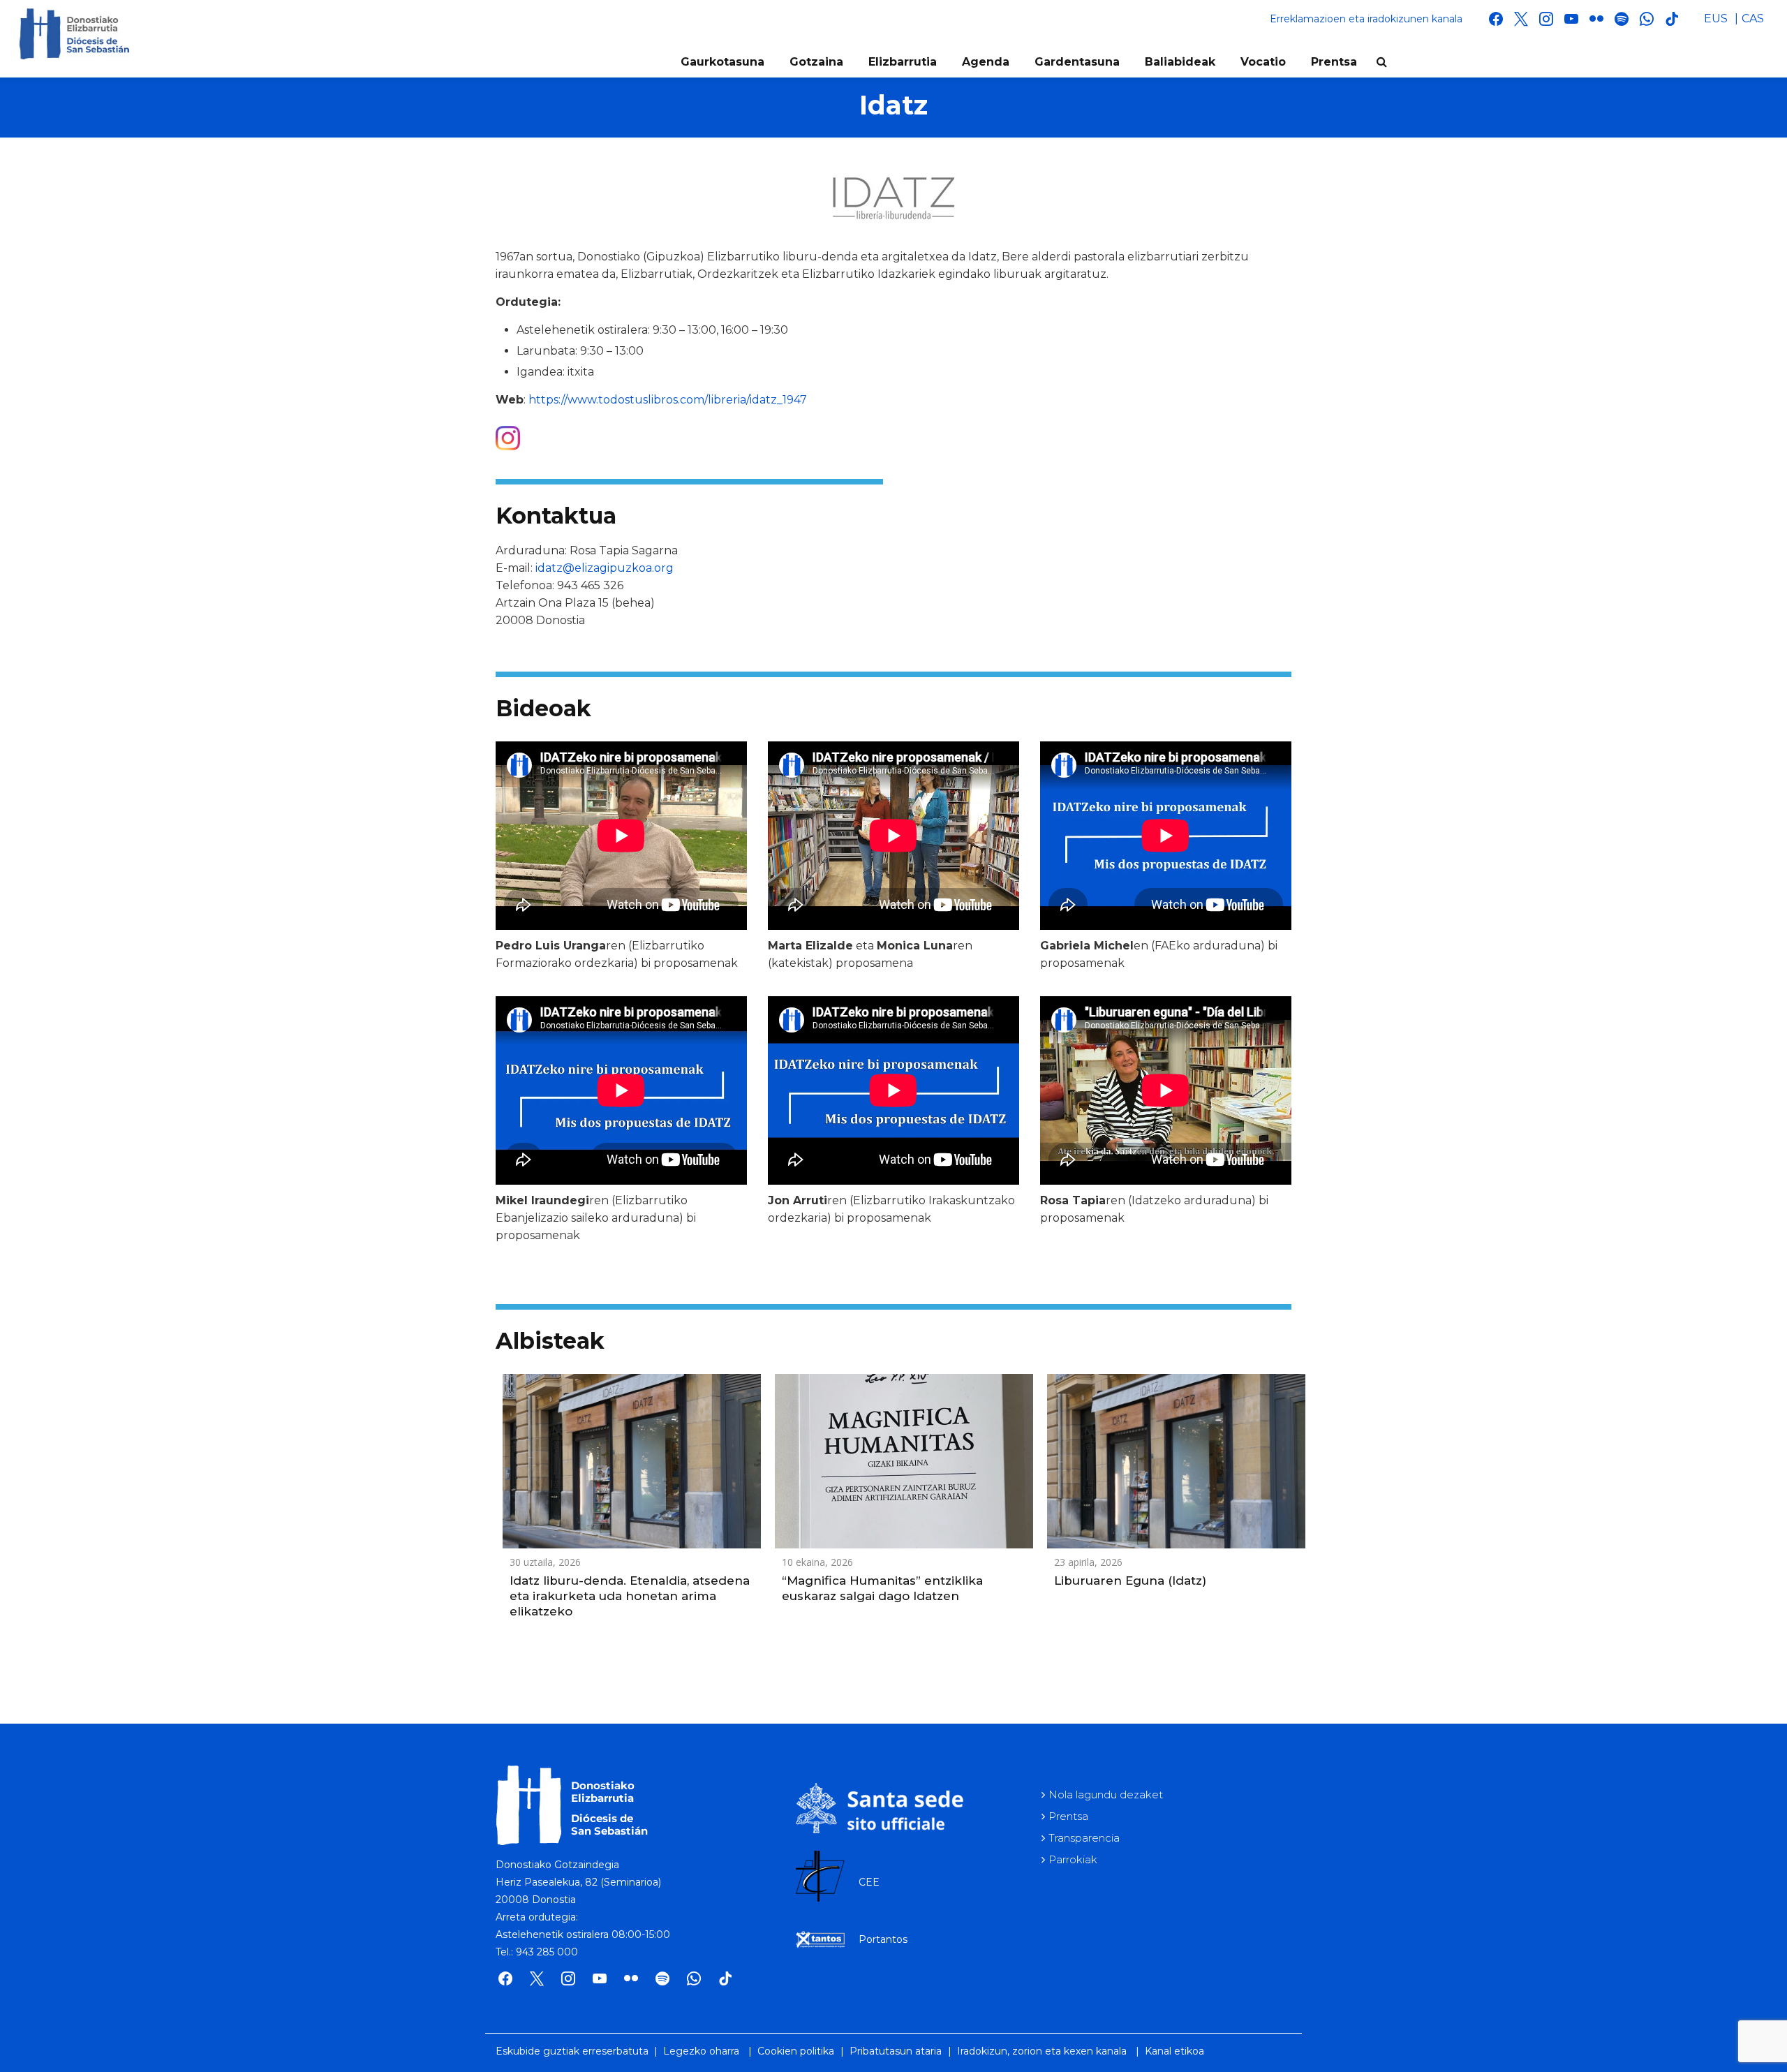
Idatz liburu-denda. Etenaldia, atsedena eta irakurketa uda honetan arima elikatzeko (630, 1596)
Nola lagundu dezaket (1106, 1794)
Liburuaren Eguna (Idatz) (1130, 1581)
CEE (869, 1882)
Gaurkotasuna (722, 62)
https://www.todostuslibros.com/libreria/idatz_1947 (668, 400)
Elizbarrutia (903, 62)
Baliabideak (1180, 62)
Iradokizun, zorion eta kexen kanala (1042, 2051)
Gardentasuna (1077, 62)
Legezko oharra (701, 2051)
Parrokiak (1073, 1859)
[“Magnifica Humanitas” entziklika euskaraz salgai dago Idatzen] (904, 1461)
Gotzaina (816, 62)
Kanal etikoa (1174, 2051)
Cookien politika (796, 2051)
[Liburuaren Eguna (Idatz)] (1176, 1461)
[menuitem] (1716, 19)
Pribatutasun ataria (896, 2051)
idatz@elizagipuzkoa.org (605, 568)
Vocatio (1263, 62)
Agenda (986, 62)
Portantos (883, 1939)
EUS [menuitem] (1716, 18)
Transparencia (1084, 1838)
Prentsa (1334, 62)
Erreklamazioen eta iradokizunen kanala (1366, 19)
